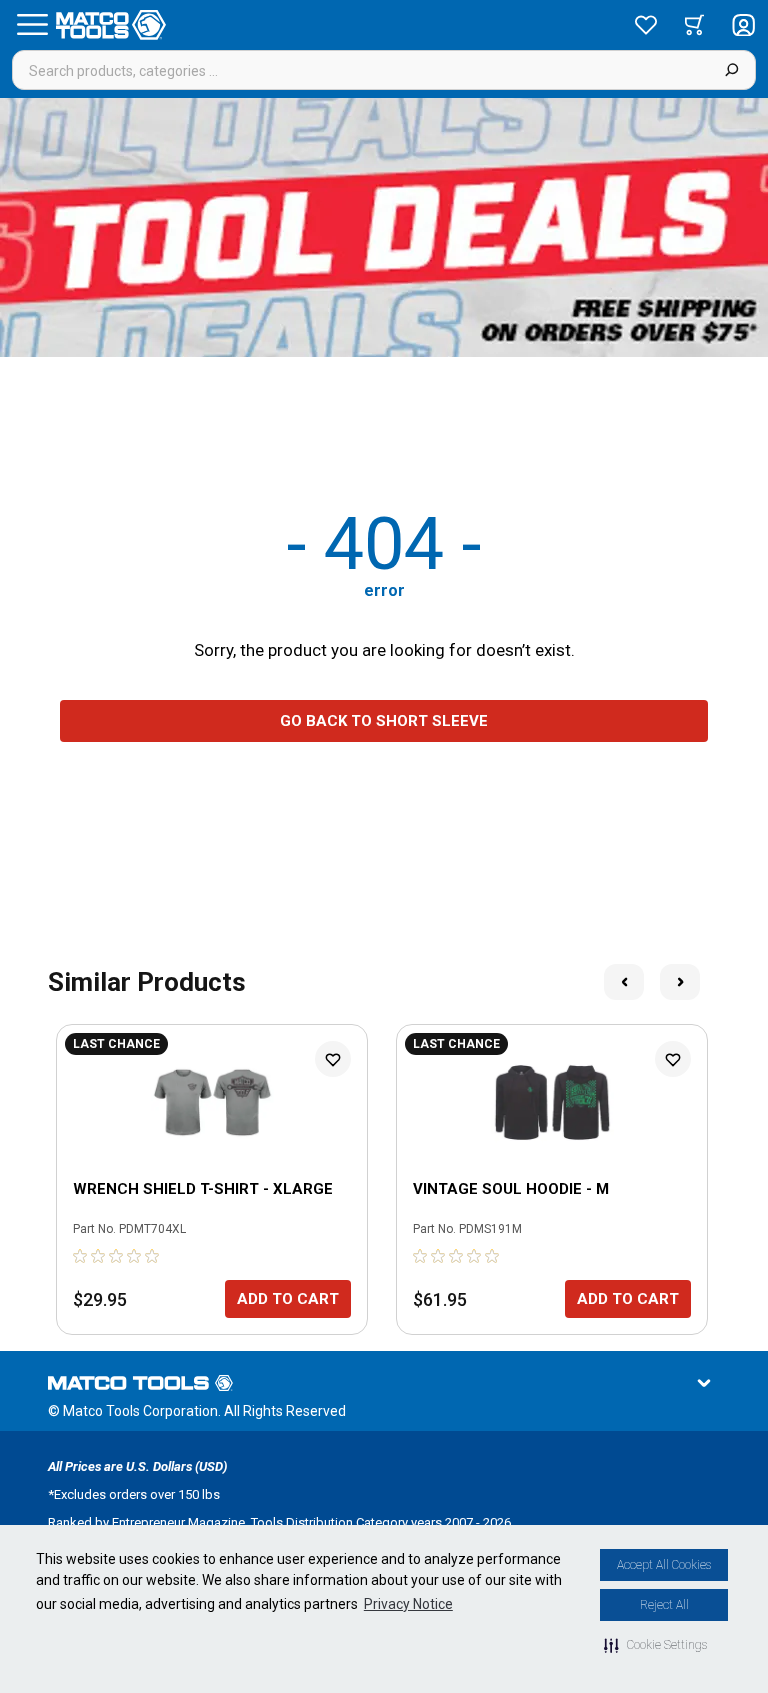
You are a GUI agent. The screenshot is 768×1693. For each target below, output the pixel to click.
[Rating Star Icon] (81, 1256)
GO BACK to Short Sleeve (384, 721)
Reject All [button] (664, 1605)
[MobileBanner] (384, 227)
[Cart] (694, 25)
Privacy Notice (408, 1604)
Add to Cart (288, 1299)
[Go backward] (624, 982)
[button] (655, 1645)
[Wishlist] (646, 25)
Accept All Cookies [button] (664, 1565)
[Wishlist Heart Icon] (333, 1059)
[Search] (731, 70)
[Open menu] (32, 25)
